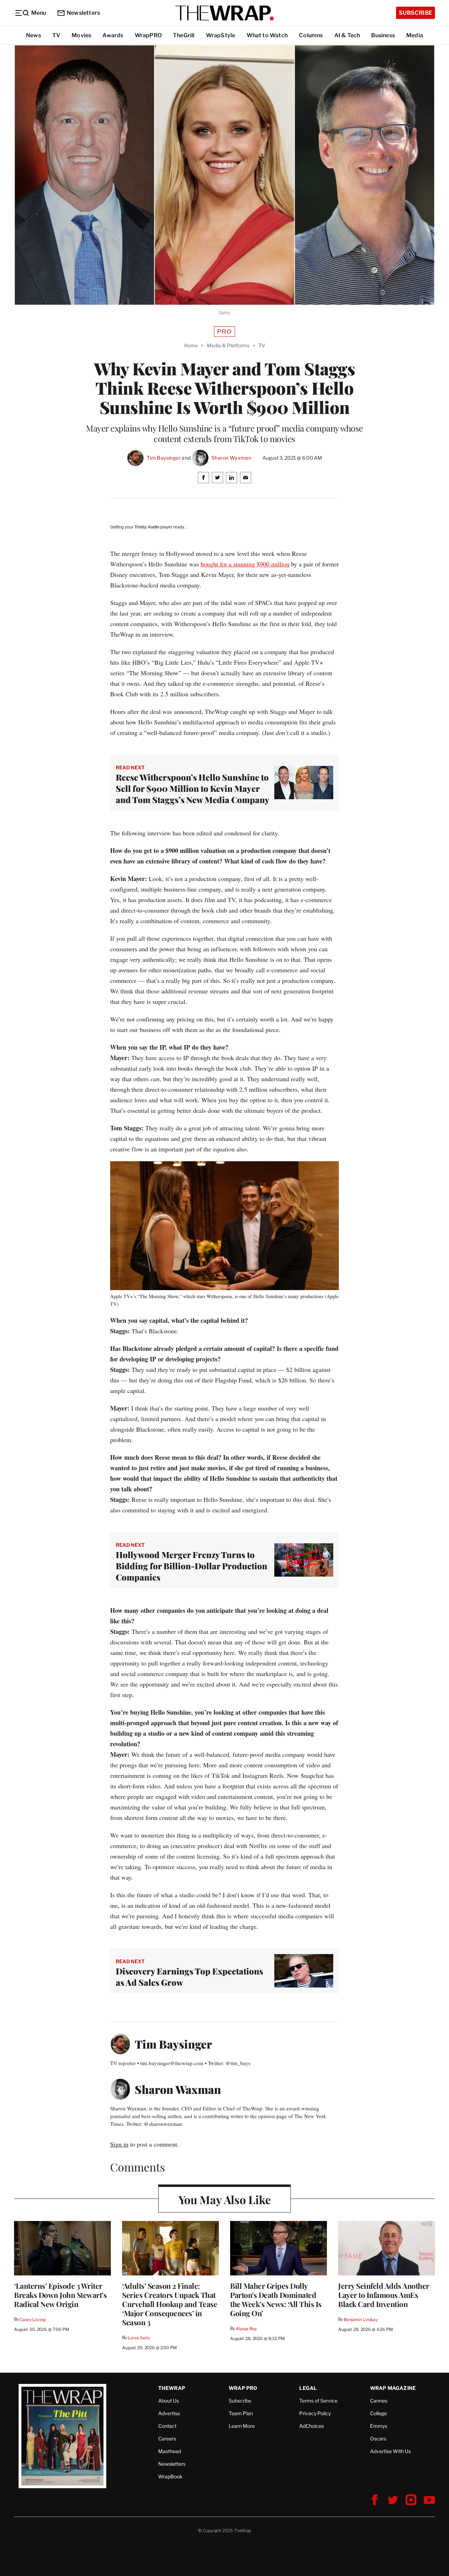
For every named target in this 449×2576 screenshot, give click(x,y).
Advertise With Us (390, 2451)
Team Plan (241, 2413)
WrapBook (170, 2476)
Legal (308, 2388)
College (378, 2413)
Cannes (379, 2401)
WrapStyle (221, 35)
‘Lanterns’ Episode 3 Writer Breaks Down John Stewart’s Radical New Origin (60, 2295)
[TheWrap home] (224, 13)
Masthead (170, 2451)
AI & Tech (347, 35)
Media (415, 35)
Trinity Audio (147, 527)
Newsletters (83, 13)
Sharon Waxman (231, 458)
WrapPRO (148, 35)
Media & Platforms (228, 345)
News (33, 35)
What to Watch (267, 35)
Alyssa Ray (246, 2329)
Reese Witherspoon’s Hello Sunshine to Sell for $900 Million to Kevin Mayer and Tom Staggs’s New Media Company (193, 788)
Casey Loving (32, 2319)
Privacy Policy (315, 2413)
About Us (169, 2401)
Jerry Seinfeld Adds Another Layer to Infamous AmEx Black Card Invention (384, 2295)
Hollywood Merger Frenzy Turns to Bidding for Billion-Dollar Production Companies (192, 1566)
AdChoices (311, 2426)
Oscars (378, 2439)
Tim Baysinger (164, 458)
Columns (311, 35)
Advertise (169, 2413)
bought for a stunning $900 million (245, 564)
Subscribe (416, 13)
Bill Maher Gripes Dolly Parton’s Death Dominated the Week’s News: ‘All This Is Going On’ (276, 2299)
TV (56, 35)
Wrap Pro (243, 2388)
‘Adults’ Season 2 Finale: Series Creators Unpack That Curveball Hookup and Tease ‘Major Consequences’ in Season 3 (170, 2304)
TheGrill (184, 35)
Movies (81, 35)
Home (191, 345)
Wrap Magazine (393, 2388)
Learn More (242, 2426)
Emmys (379, 2426)
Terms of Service (318, 2401)
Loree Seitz (139, 2338)
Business (383, 35)
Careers (167, 2439)
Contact (167, 2426)
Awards (113, 35)
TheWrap (172, 2388)
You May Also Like (225, 2199)
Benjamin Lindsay (361, 2319)
